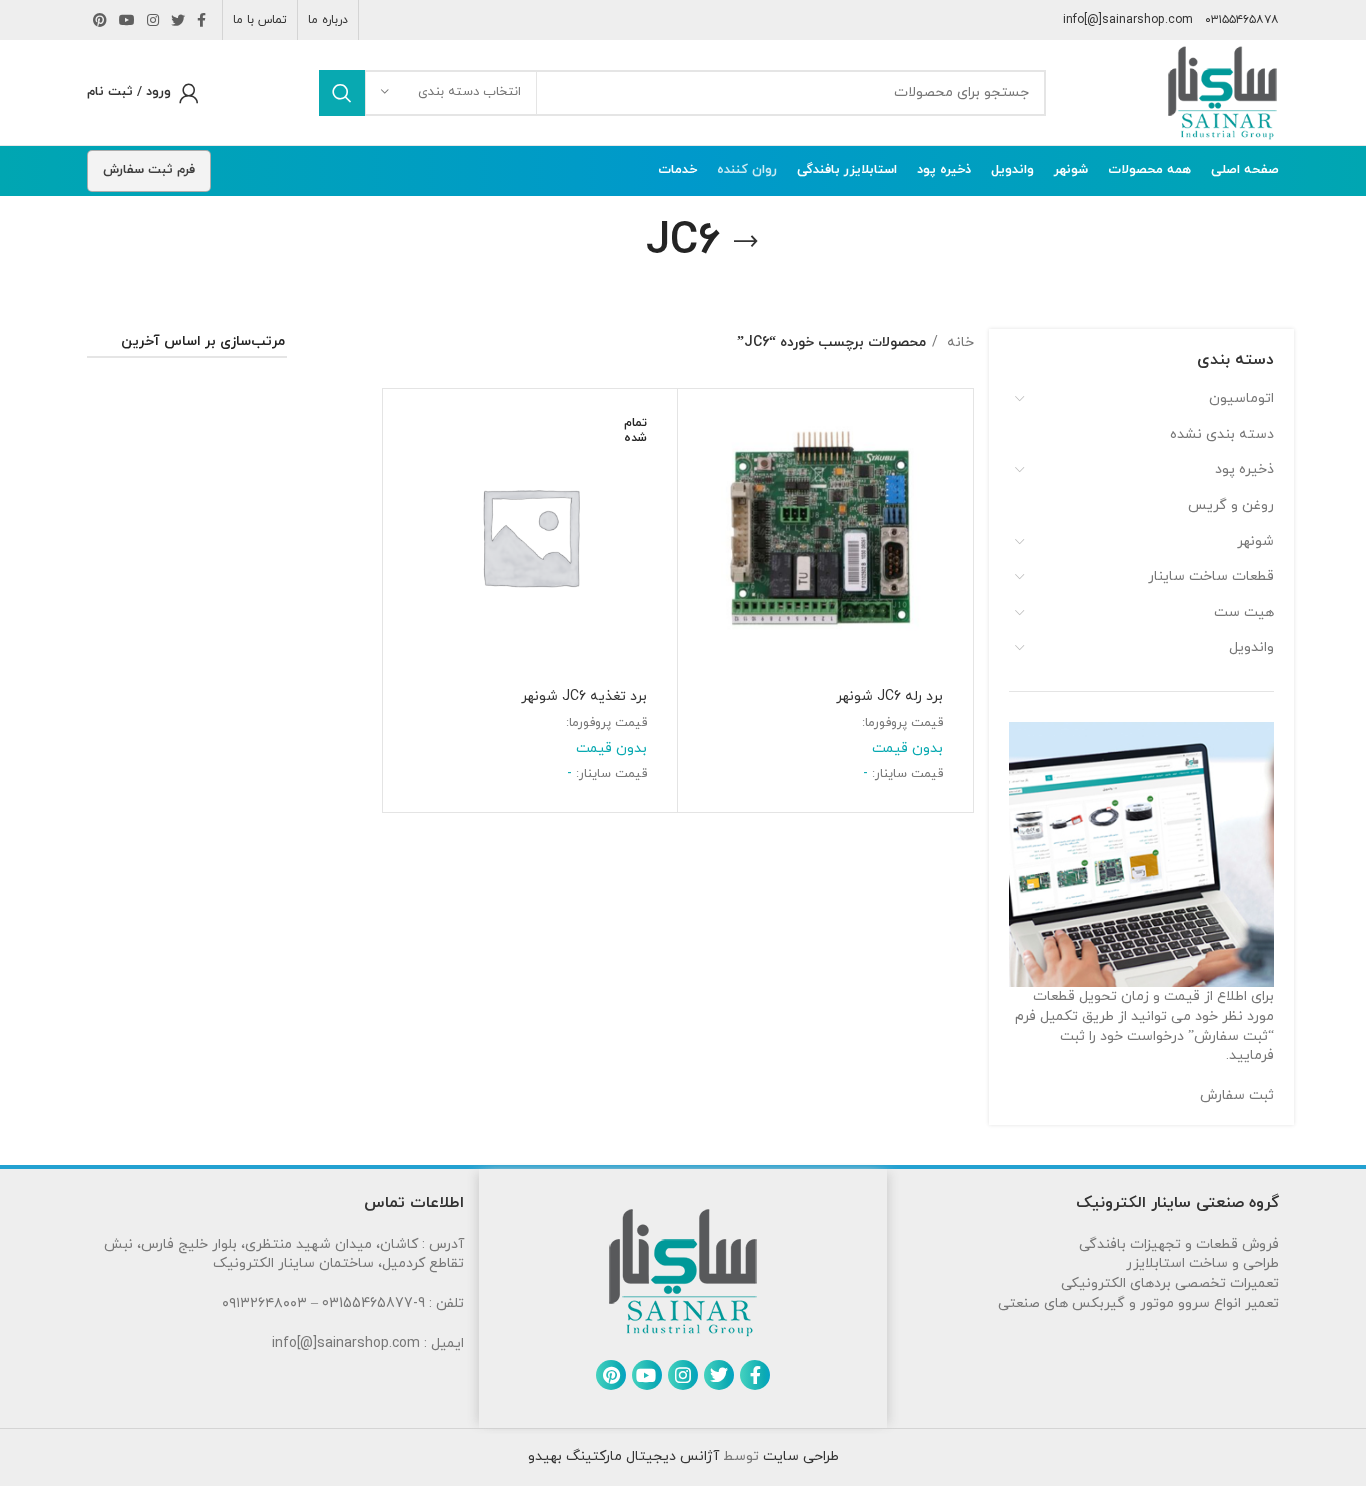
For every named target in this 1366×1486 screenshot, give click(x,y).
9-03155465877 (373, 1303)
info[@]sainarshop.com (1128, 20)
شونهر (1255, 541)
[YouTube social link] (127, 20)
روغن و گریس (1231, 505)
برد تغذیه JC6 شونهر (584, 696)
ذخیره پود (1244, 469)
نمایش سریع (703, 476)
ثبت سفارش (1237, 1095)
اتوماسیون (1241, 398)
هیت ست (1244, 612)
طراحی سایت (799, 1456)
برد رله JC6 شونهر (889, 696)
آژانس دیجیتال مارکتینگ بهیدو (623, 1456)
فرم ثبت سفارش (149, 170)
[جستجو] (342, 93)
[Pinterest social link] (100, 20)
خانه (958, 342)
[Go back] (746, 242)
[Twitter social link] (178, 20)
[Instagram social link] (153, 20)
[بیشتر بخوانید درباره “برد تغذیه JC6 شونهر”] (408, 431)
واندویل (1251, 647)
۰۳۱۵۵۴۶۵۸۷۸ (1242, 20)
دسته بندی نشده (1222, 434)
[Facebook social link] (201, 20)
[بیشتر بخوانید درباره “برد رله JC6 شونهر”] (703, 431)
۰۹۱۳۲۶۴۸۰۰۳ (264, 1303)
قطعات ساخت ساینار (1211, 576)
